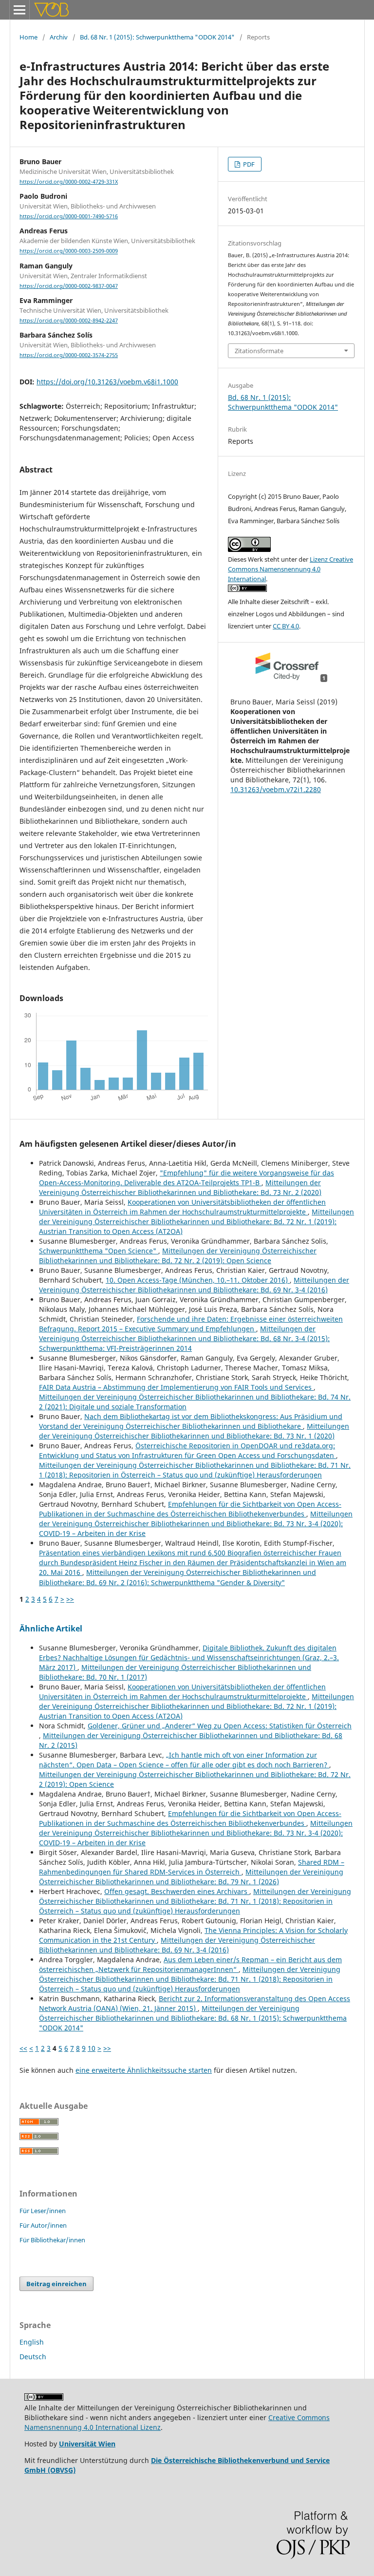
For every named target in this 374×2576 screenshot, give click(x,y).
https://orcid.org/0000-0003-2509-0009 (69, 251)
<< (23, 2048)
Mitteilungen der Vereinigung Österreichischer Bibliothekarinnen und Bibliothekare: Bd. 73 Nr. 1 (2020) (194, 1431)
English (32, 2342)
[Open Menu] (19, 10)
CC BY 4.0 (286, 626)
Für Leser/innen (43, 2211)
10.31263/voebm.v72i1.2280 (276, 789)
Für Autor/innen (43, 2225)
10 (92, 2048)
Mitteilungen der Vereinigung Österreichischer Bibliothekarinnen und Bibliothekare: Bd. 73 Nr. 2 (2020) (180, 1187)
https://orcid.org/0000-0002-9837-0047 (69, 286)
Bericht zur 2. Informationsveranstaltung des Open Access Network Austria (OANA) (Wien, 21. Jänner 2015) (195, 2003)
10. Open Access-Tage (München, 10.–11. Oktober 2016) (198, 1280)
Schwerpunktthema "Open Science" (99, 1251)
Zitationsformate (259, 351)
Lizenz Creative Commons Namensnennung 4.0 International (290, 569)
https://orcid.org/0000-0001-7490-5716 (69, 216)
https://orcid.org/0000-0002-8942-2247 (69, 321)
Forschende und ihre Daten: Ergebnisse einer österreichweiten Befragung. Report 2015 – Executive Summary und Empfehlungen (191, 1324)
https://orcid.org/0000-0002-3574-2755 (69, 355)
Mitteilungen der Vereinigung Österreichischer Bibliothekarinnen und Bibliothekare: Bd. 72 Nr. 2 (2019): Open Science (178, 1256)
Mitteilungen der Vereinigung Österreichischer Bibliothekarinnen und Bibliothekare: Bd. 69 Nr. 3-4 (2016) (194, 1285)
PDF (248, 164)
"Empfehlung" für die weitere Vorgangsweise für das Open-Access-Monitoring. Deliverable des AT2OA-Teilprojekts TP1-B (187, 1178)
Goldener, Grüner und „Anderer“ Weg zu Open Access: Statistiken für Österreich (220, 1726)
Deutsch (33, 2357)
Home (28, 37)
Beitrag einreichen (56, 2284)
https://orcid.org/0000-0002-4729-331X (69, 182)
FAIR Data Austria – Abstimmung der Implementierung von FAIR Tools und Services (176, 1387)
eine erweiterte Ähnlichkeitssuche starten (144, 2070)
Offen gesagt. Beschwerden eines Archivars (177, 1891)
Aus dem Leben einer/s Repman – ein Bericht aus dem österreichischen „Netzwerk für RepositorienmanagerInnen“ (190, 1964)
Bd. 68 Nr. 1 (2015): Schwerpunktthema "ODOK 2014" (157, 37)
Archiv (59, 37)
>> (70, 1599)
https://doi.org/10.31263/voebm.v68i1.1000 (107, 382)
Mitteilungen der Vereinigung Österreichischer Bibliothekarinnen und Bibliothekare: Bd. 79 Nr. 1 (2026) (191, 1877)
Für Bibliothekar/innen (52, 2240)
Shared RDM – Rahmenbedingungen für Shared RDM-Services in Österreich (192, 1867)
